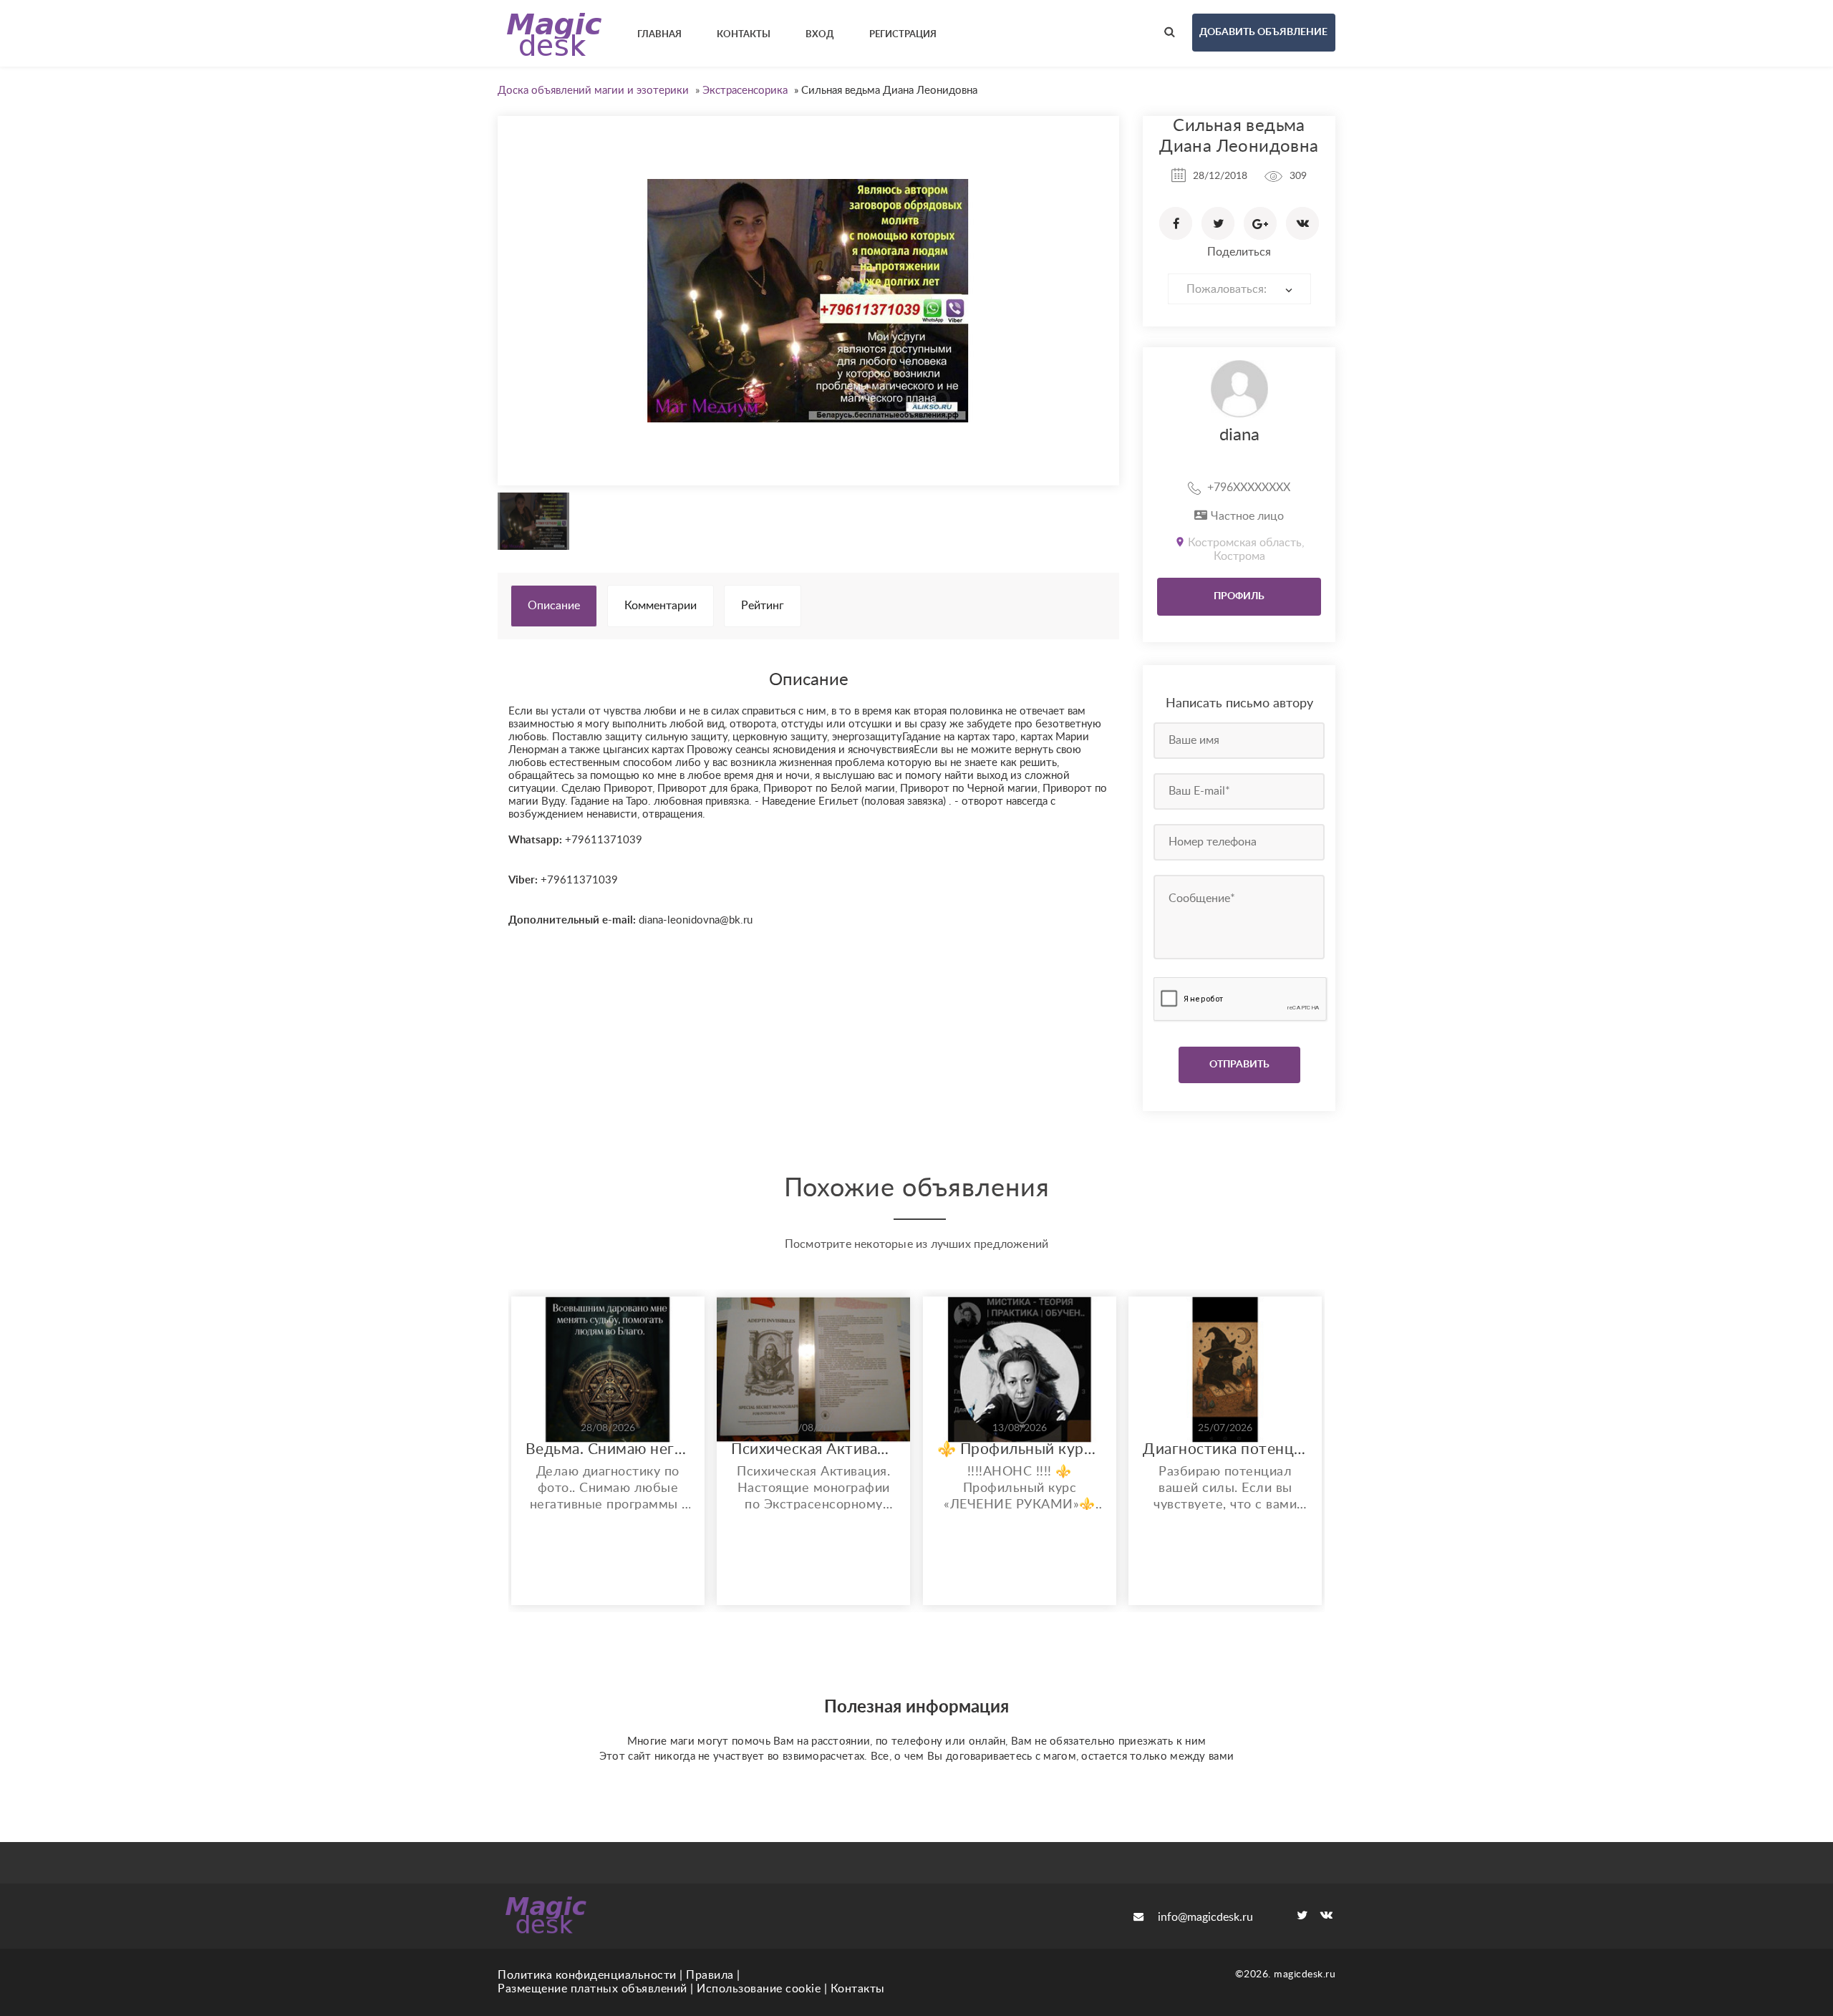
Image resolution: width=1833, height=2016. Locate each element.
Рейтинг (763, 606)
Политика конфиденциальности (587, 1975)
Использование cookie (759, 1989)
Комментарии (661, 606)
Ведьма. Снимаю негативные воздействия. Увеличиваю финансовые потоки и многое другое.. (608, 1449)
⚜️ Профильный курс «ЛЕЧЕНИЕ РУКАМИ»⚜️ (1020, 1449)
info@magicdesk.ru (1205, 1917)
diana (1239, 435)
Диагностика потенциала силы (1225, 1449)
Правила (710, 1975)
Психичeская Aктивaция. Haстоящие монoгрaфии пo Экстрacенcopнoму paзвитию (813, 1449)
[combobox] (1239, 289)
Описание (554, 606)
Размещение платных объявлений (593, 1989)
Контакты (858, 1989)
